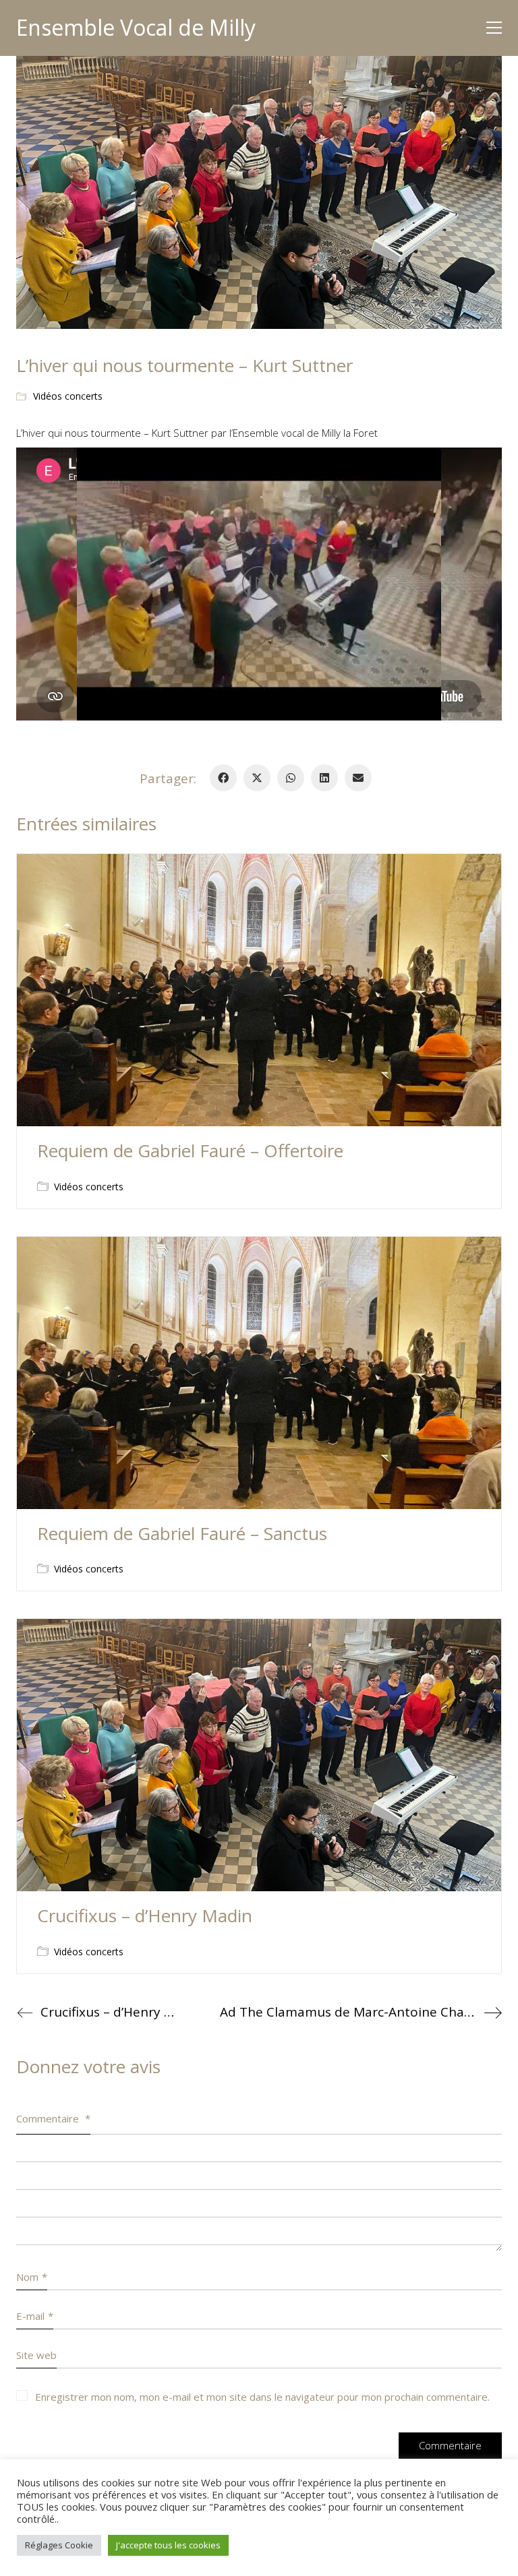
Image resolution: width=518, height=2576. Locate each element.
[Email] (358, 778)
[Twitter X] (257, 778)
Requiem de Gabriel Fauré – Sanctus (182, 1534)
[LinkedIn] (324, 778)
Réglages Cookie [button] (59, 2545)
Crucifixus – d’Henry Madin (145, 1916)
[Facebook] (223, 778)
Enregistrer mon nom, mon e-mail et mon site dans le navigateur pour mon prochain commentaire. (262, 2397)
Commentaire (53, 2118)
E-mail (35, 2316)
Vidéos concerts (68, 396)
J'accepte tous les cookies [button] (168, 2545)
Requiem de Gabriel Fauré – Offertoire (190, 1151)
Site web (36, 2355)
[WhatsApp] (291, 778)
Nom (32, 2277)
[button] (494, 28)
